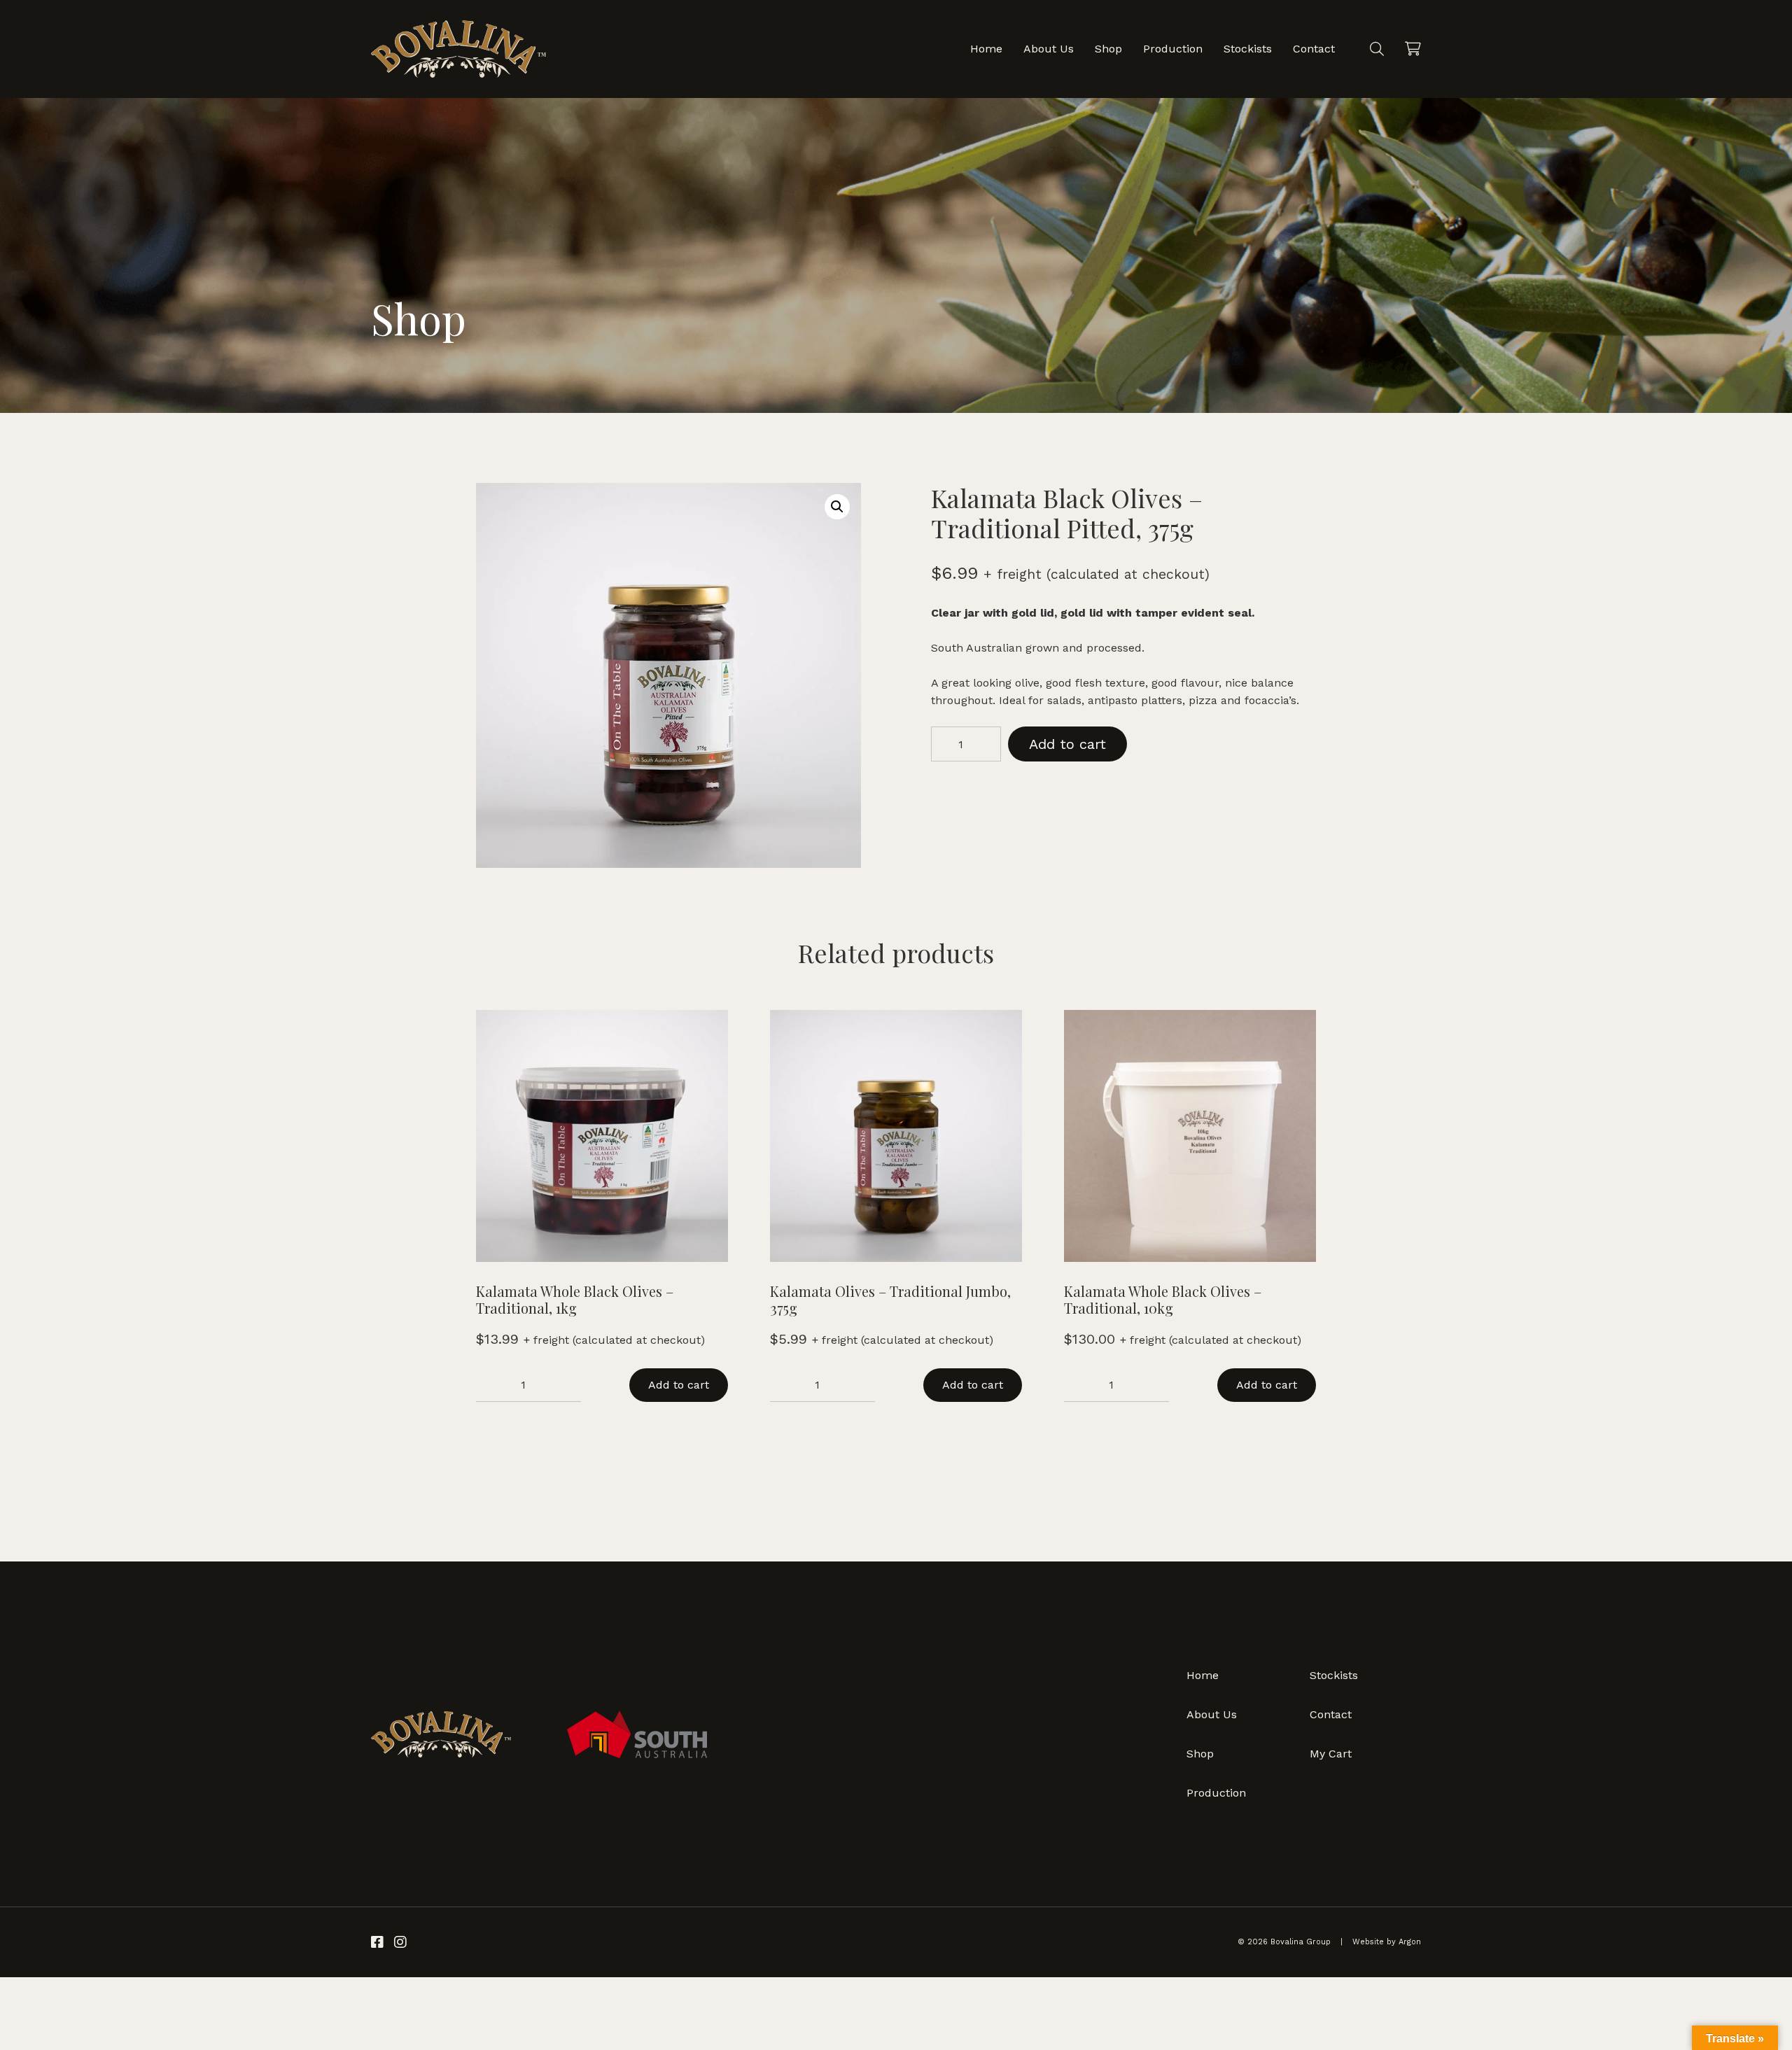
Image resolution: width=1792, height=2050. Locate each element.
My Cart (1331, 1754)
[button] (837, 507)
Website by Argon (1387, 1942)
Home (986, 49)
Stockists (1248, 49)
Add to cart (1067, 744)
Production (1173, 49)
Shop (1108, 49)
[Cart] (1413, 49)
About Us (1049, 49)
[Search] (1377, 49)
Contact (1314, 49)
